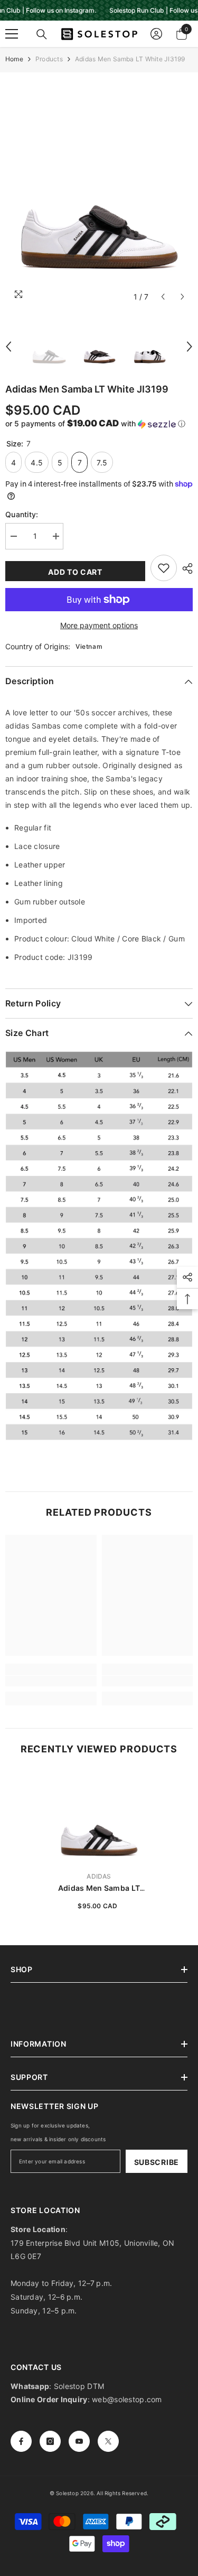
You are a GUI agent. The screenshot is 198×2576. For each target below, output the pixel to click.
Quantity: (22, 514)
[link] (51, 1681)
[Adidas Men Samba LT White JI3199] (99, 1817)
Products (49, 59)
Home (14, 59)
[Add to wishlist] (164, 568)
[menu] (12, 34)
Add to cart (75, 572)
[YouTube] (79, 2441)
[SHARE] (185, 568)
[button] (163, 297)
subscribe (157, 2162)
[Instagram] (50, 2441)
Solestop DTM (78, 2386)
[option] (99, 189)
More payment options (99, 625)
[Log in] (156, 34)
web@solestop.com (127, 2399)
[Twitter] (108, 2441)
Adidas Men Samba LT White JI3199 (99, 1888)
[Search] (42, 34)
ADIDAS (99, 1876)
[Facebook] (21, 2441)
